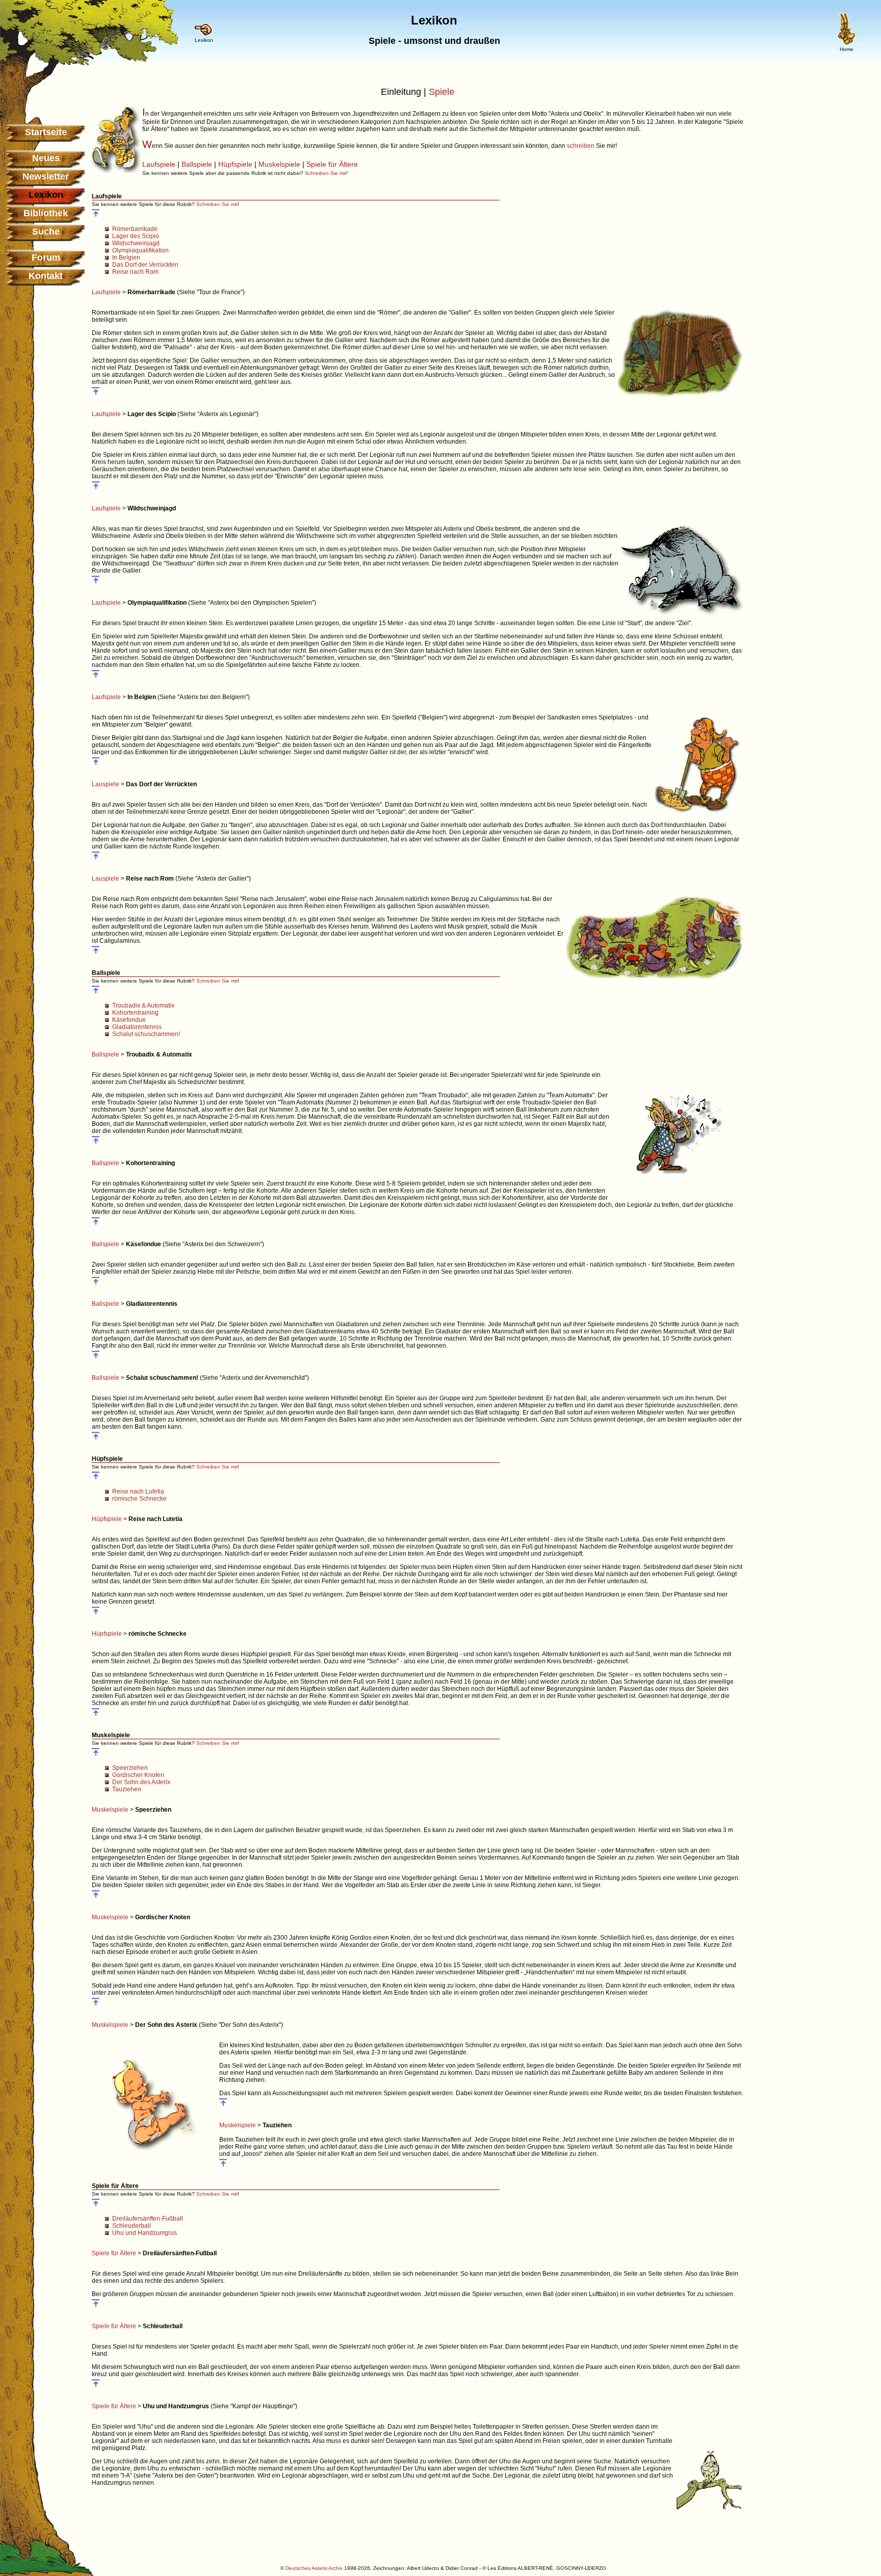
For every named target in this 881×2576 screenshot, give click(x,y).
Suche (46, 231)
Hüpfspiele (235, 164)
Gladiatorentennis (137, 1027)
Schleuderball (132, 2226)
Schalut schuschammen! (146, 1034)
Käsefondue (129, 1020)
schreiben (581, 146)
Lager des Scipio (136, 236)
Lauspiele (106, 784)
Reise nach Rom (135, 272)
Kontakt (46, 276)
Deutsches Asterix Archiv (314, 2568)
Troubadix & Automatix (143, 1006)
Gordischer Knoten (138, 1775)
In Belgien (126, 257)
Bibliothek (46, 213)
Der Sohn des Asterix (141, 1782)
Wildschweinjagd (136, 243)
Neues (46, 158)
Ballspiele (197, 164)
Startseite (46, 132)
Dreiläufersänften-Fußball (148, 2219)
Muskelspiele (279, 164)
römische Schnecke (139, 1499)
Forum (46, 257)
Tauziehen (127, 1789)
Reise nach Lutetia (138, 1491)
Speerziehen (130, 1768)
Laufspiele (159, 164)
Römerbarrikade (135, 229)
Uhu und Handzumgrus (145, 2233)
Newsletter (46, 176)
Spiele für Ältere (332, 164)
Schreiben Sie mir (326, 173)
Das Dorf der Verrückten (145, 265)
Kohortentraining (135, 1013)
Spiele (442, 92)
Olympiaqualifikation (140, 250)
